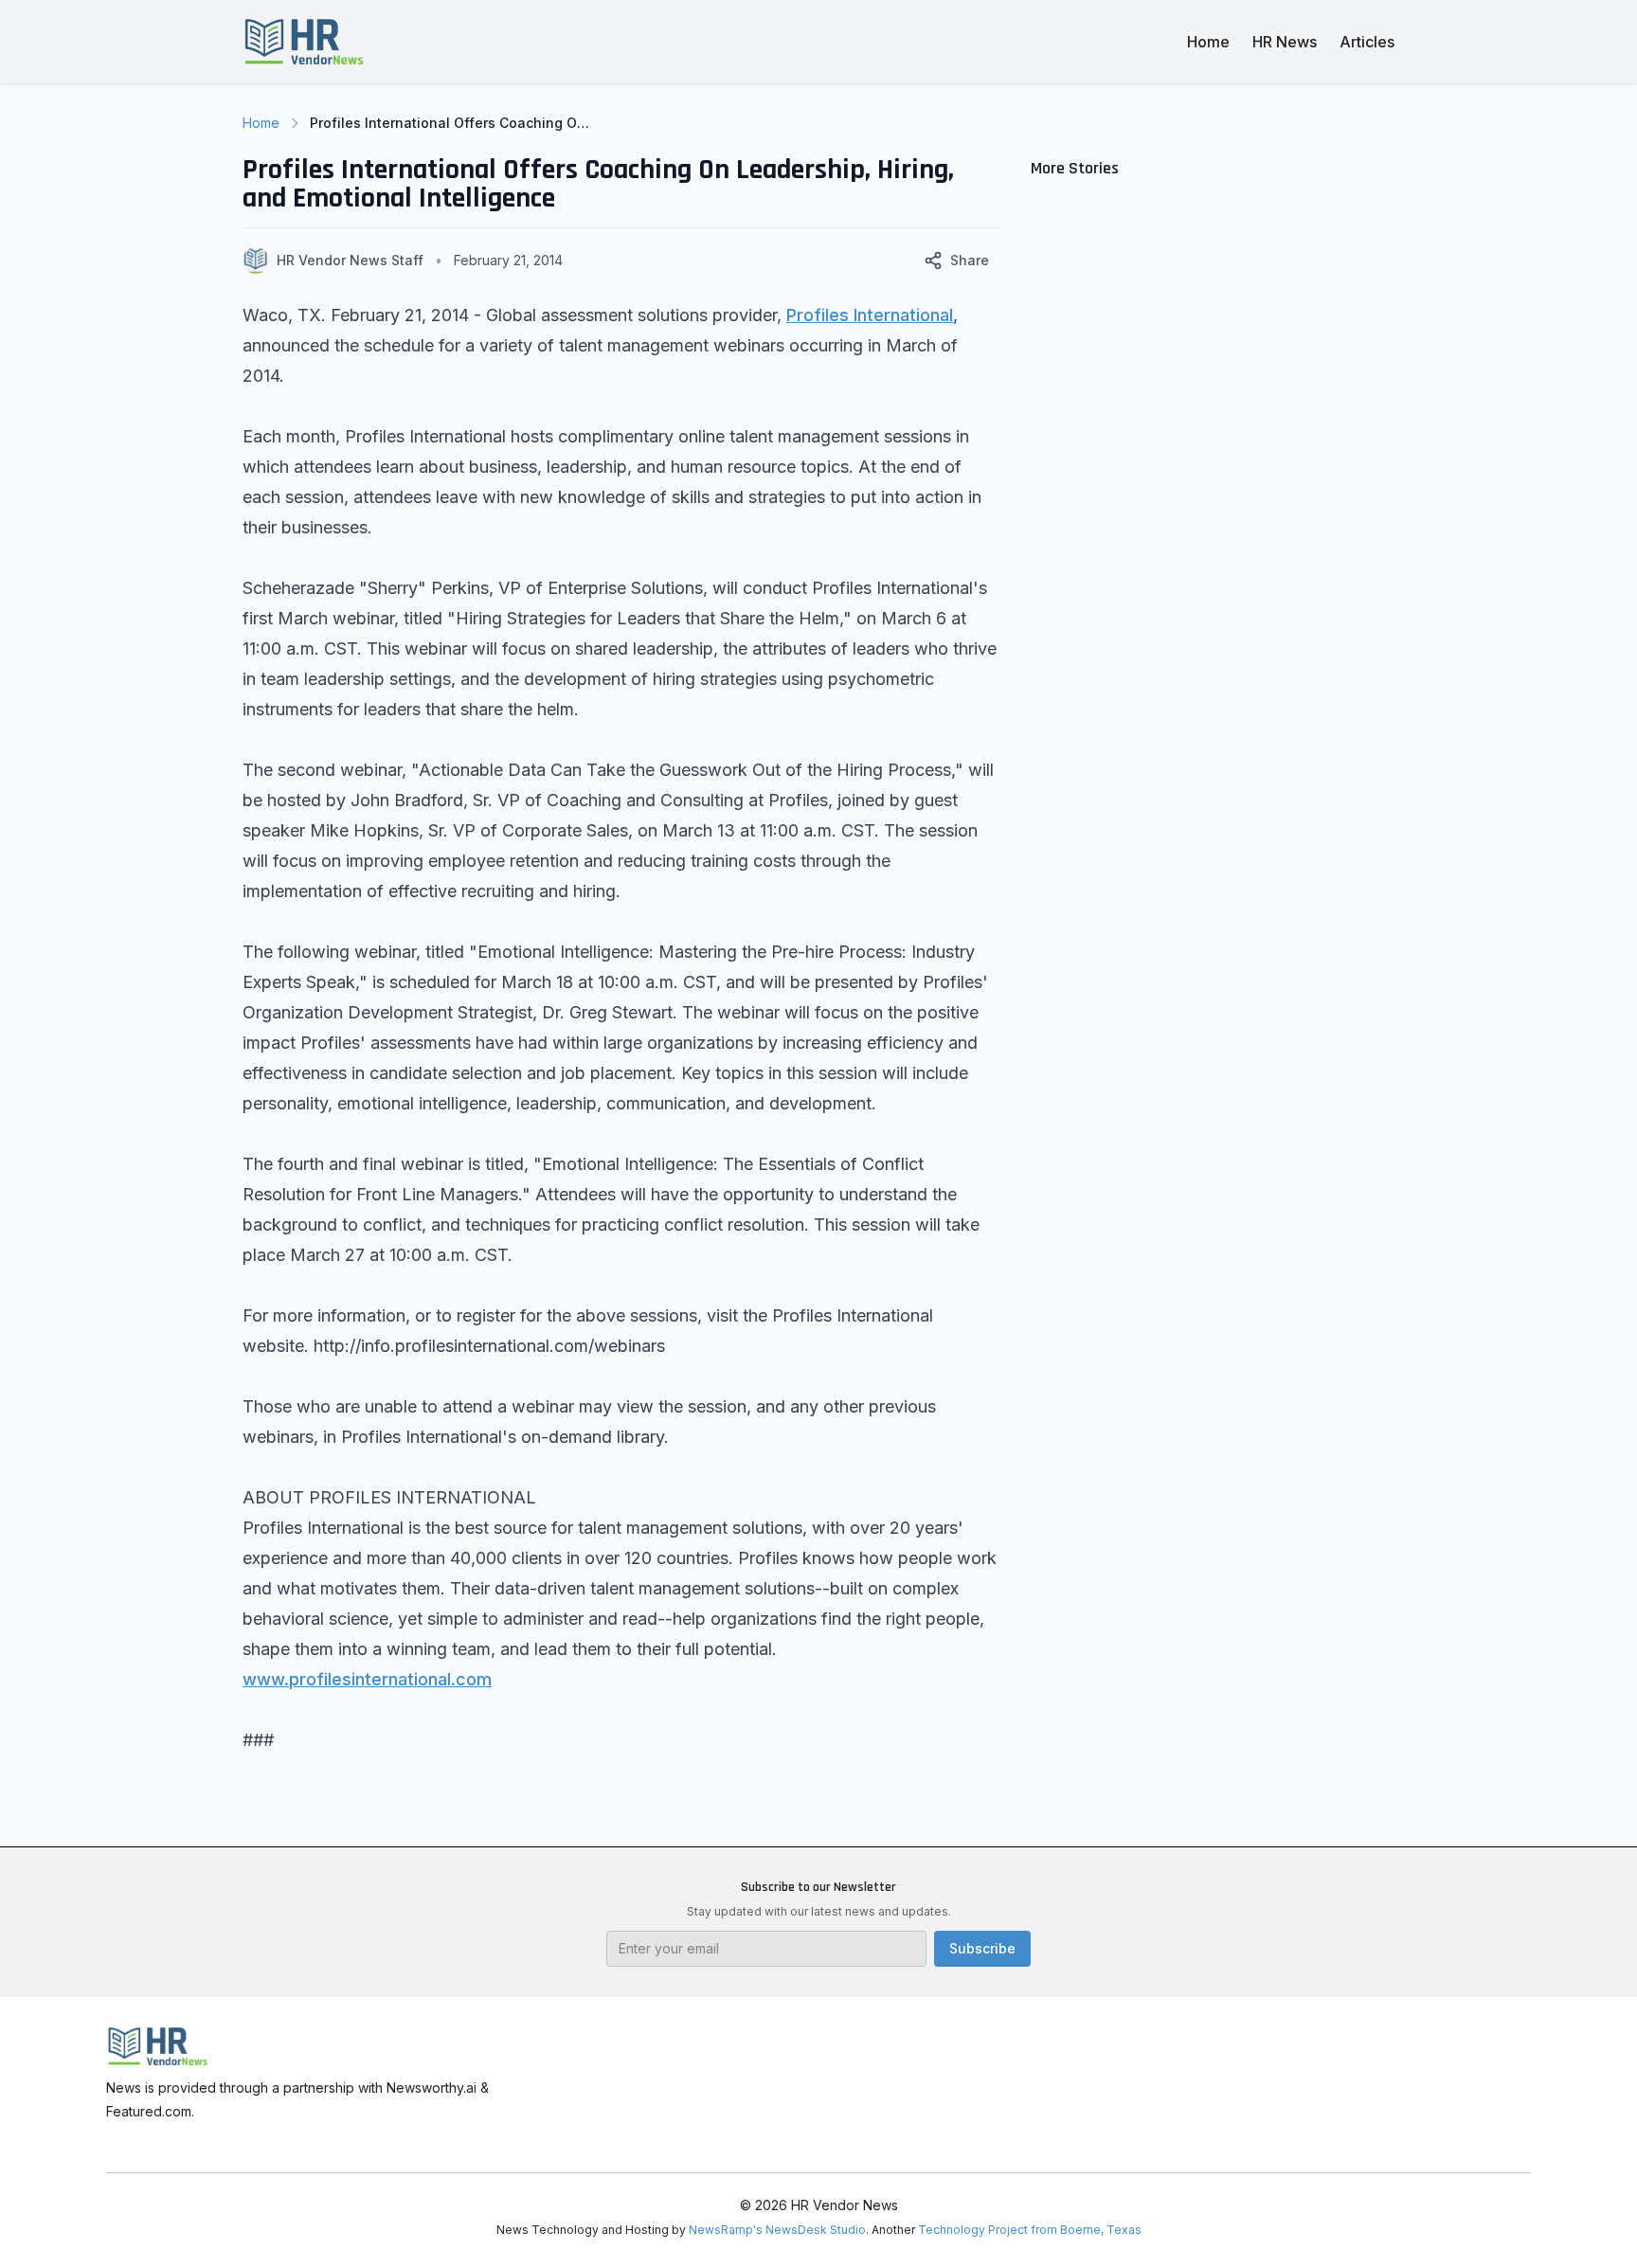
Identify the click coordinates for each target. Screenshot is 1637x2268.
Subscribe (982, 1948)
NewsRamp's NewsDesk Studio (777, 2230)
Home (1208, 42)
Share (970, 260)
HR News (1285, 42)
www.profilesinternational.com (367, 1679)
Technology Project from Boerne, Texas (1030, 2230)
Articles (1367, 42)
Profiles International (870, 315)
